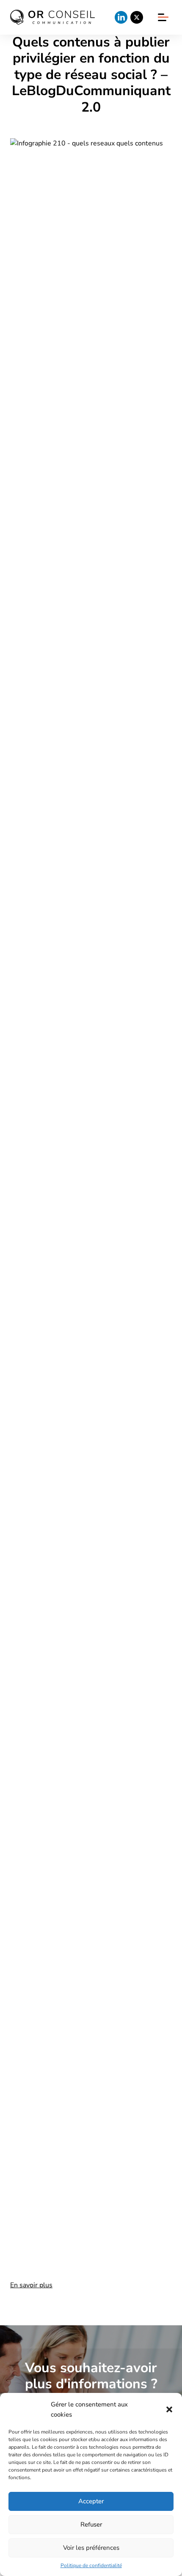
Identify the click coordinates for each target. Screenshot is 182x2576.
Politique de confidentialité (91, 2565)
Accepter (91, 2501)
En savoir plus (31, 2285)
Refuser (91, 2524)
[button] (169, 2409)
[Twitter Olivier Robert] (137, 17)
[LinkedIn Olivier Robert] (121, 17)
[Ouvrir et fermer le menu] (163, 17)
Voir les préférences (91, 2548)
